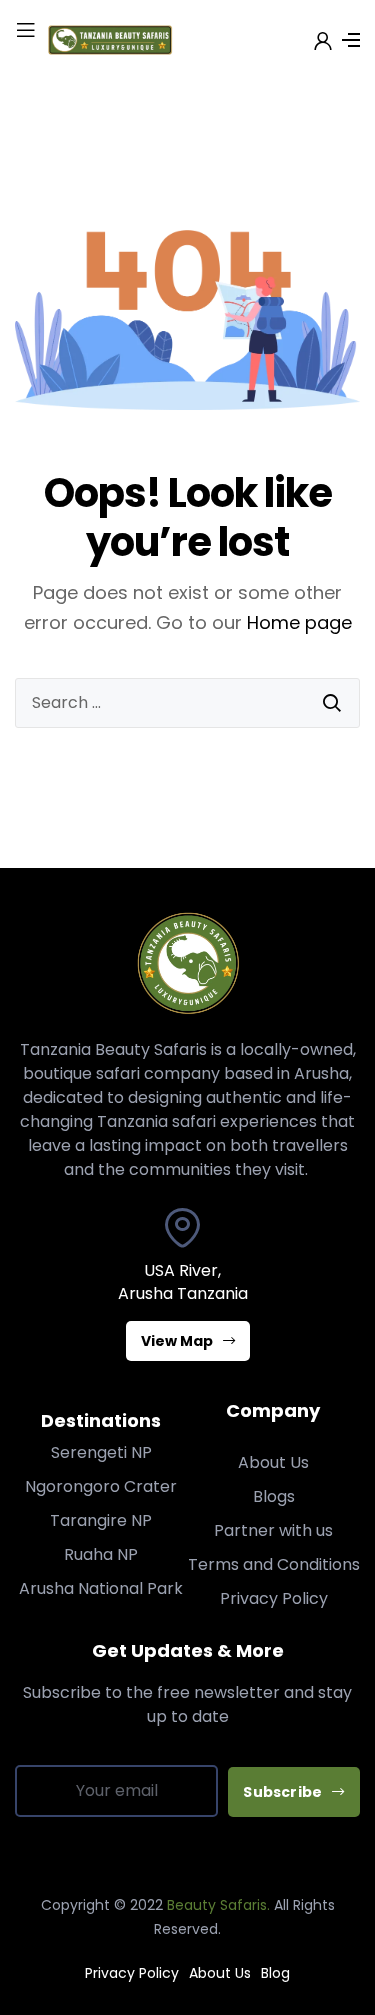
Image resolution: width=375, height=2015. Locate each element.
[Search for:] (187, 703)
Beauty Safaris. (218, 1905)
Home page (299, 622)
